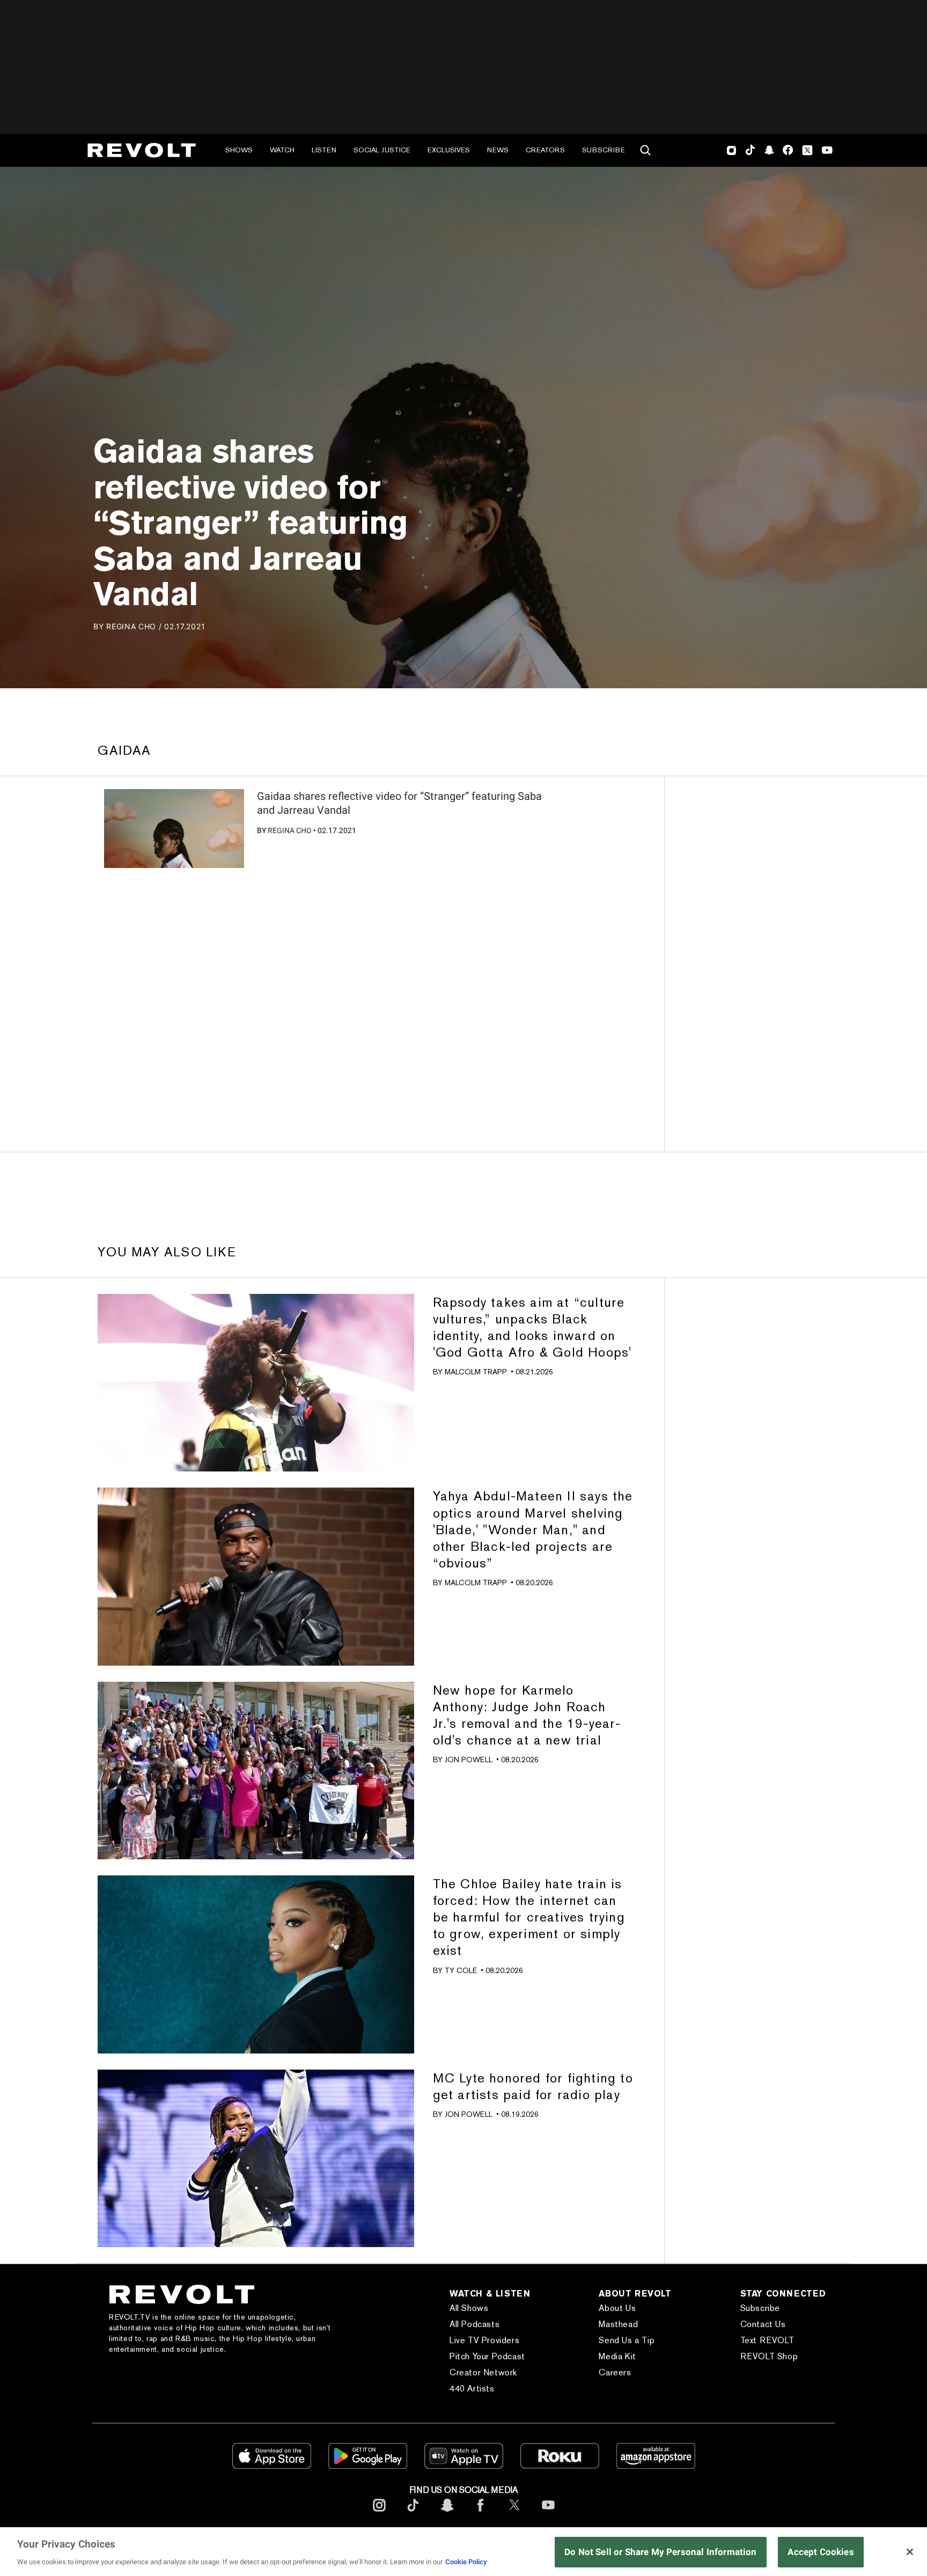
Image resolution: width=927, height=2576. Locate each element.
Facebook (788, 150)
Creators (545, 150)
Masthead (618, 2324)
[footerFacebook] (481, 2514)
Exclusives (449, 150)
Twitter (807, 150)
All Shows (469, 2308)
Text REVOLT (767, 2340)
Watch (282, 150)
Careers (615, 2372)
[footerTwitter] (514, 2514)
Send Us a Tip (627, 2340)
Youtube (827, 151)
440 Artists (472, 2389)
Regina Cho (290, 830)
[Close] (910, 2552)
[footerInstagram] (379, 2514)
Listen (324, 150)
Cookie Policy (466, 2562)
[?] (174, 829)
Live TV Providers (484, 2340)
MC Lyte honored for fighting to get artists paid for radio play (533, 2086)
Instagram (732, 150)
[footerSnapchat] (447, 2514)
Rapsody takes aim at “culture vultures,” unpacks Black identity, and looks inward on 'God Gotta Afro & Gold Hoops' (532, 1327)
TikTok (750, 150)
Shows (239, 150)
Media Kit (617, 2356)
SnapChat (769, 150)
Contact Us (763, 2324)
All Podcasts (474, 2324)
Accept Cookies (821, 2552)
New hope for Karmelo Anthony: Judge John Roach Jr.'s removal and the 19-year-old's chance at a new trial (527, 1715)
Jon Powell (469, 1760)
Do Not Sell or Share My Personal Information (661, 2552)
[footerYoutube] (548, 2514)
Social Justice (382, 150)
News (498, 150)
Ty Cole (461, 1970)
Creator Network (483, 2372)
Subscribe (604, 150)
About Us (617, 2308)
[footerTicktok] (413, 2514)
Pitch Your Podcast (487, 2356)
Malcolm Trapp (476, 1372)
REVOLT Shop (769, 2356)
